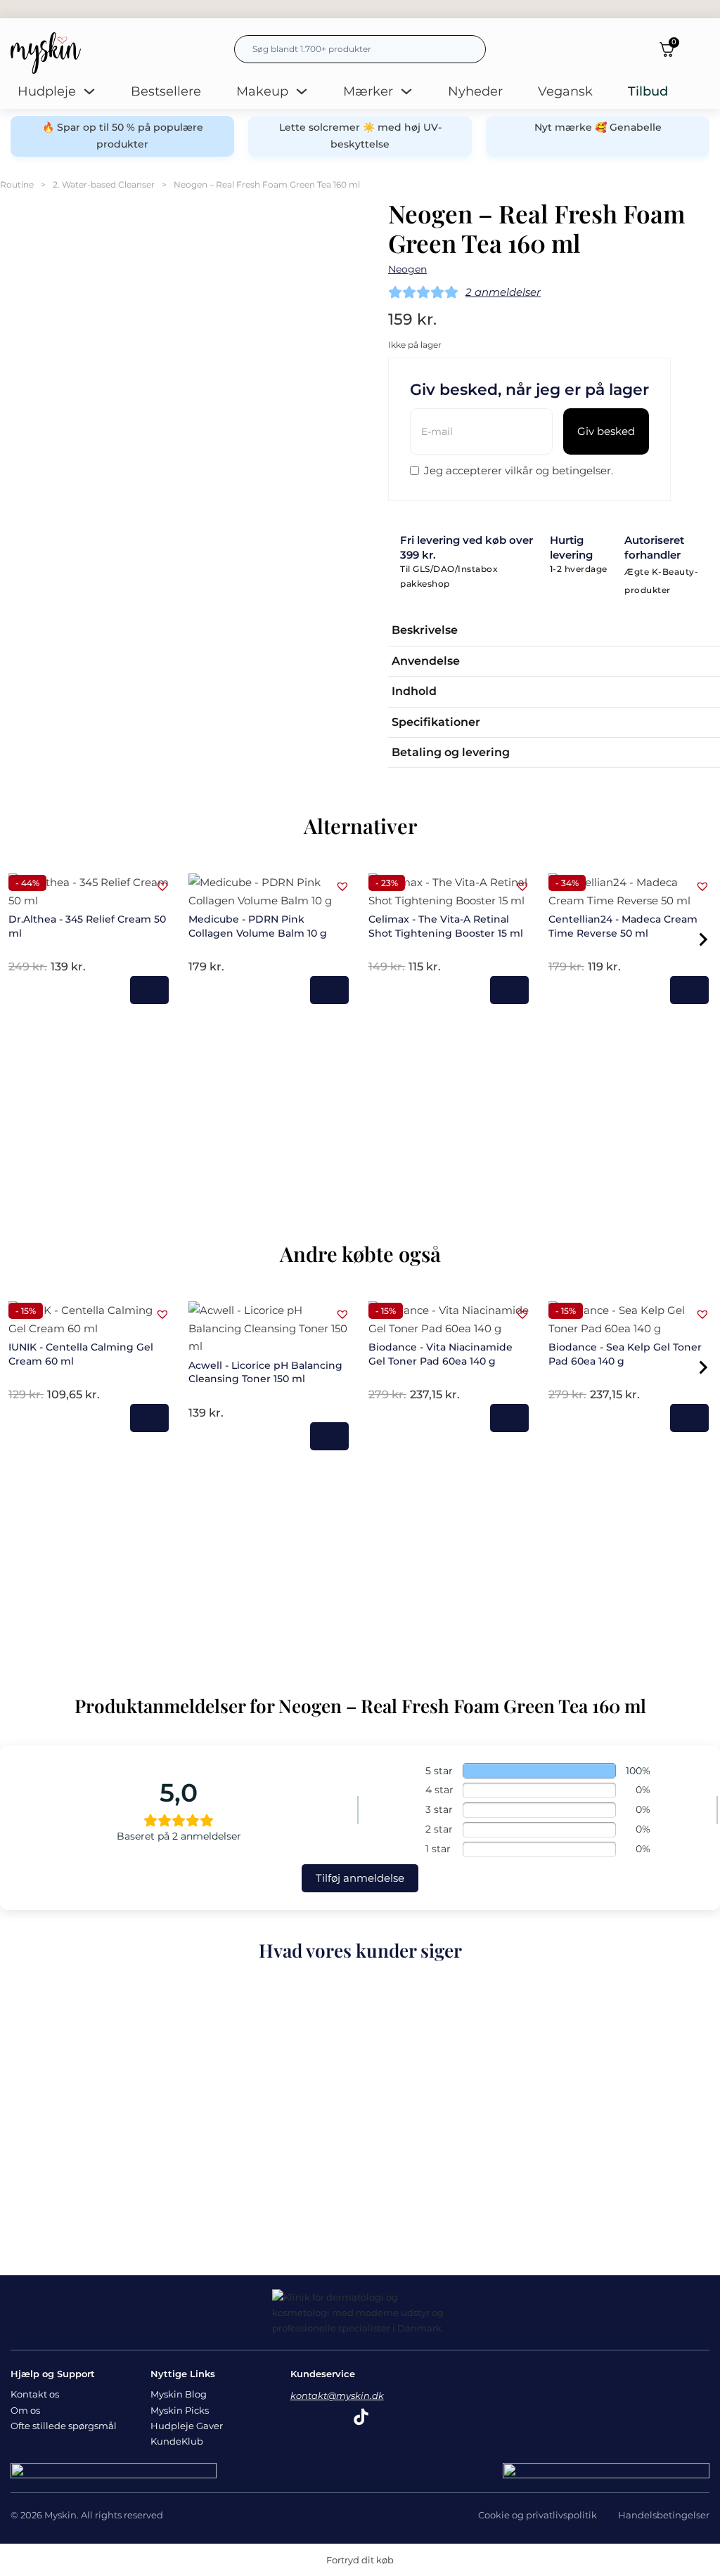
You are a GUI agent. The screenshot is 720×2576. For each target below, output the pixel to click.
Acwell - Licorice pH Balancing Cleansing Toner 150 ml (265, 1372)
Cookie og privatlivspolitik (538, 2515)
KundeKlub (177, 2441)
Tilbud (648, 91)
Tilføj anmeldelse (360, 1878)
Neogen (407, 269)
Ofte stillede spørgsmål (64, 2426)
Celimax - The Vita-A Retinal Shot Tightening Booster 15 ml (446, 926)
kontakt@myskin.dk (337, 2395)
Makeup (262, 91)
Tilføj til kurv (149, 990)
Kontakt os (35, 2394)
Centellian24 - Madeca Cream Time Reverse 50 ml (623, 926)
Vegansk (565, 91)
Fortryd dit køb (360, 2560)
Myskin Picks (180, 2410)
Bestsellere (166, 91)
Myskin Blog (179, 2394)
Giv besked (606, 431)
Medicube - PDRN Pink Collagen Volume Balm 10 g (258, 926)
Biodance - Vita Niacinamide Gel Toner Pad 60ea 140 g (441, 1354)
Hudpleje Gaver (187, 2426)
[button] (554, 631)
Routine (17, 184)
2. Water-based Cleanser (104, 184)
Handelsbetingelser (664, 2515)
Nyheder (475, 91)
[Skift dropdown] (89, 91)
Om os (25, 2410)
